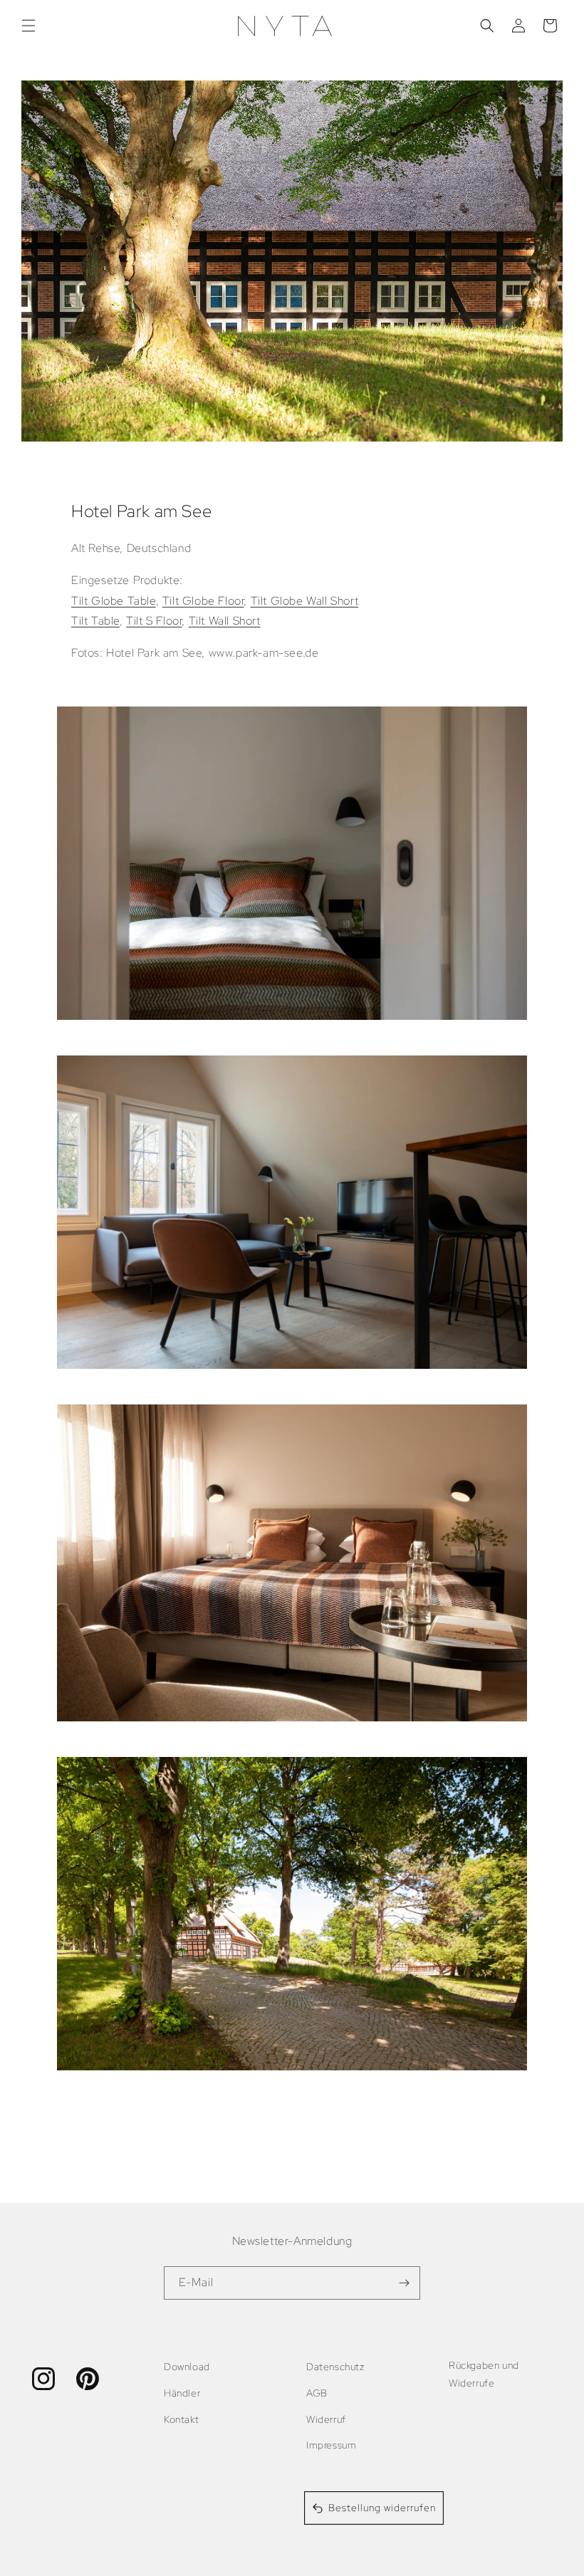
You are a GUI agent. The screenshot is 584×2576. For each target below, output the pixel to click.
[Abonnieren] (404, 2283)
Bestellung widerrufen (382, 2508)
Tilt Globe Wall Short (305, 601)
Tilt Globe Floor (203, 601)
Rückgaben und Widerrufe (484, 2374)
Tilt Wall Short (225, 621)
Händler (182, 2393)
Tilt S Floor (154, 621)
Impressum (331, 2445)
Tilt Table (95, 621)
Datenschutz (335, 2367)
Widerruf (326, 2419)
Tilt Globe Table (114, 601)
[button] (28, 26)
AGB (317, 2393)
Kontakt (181, 2419)
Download (187, 2367)
